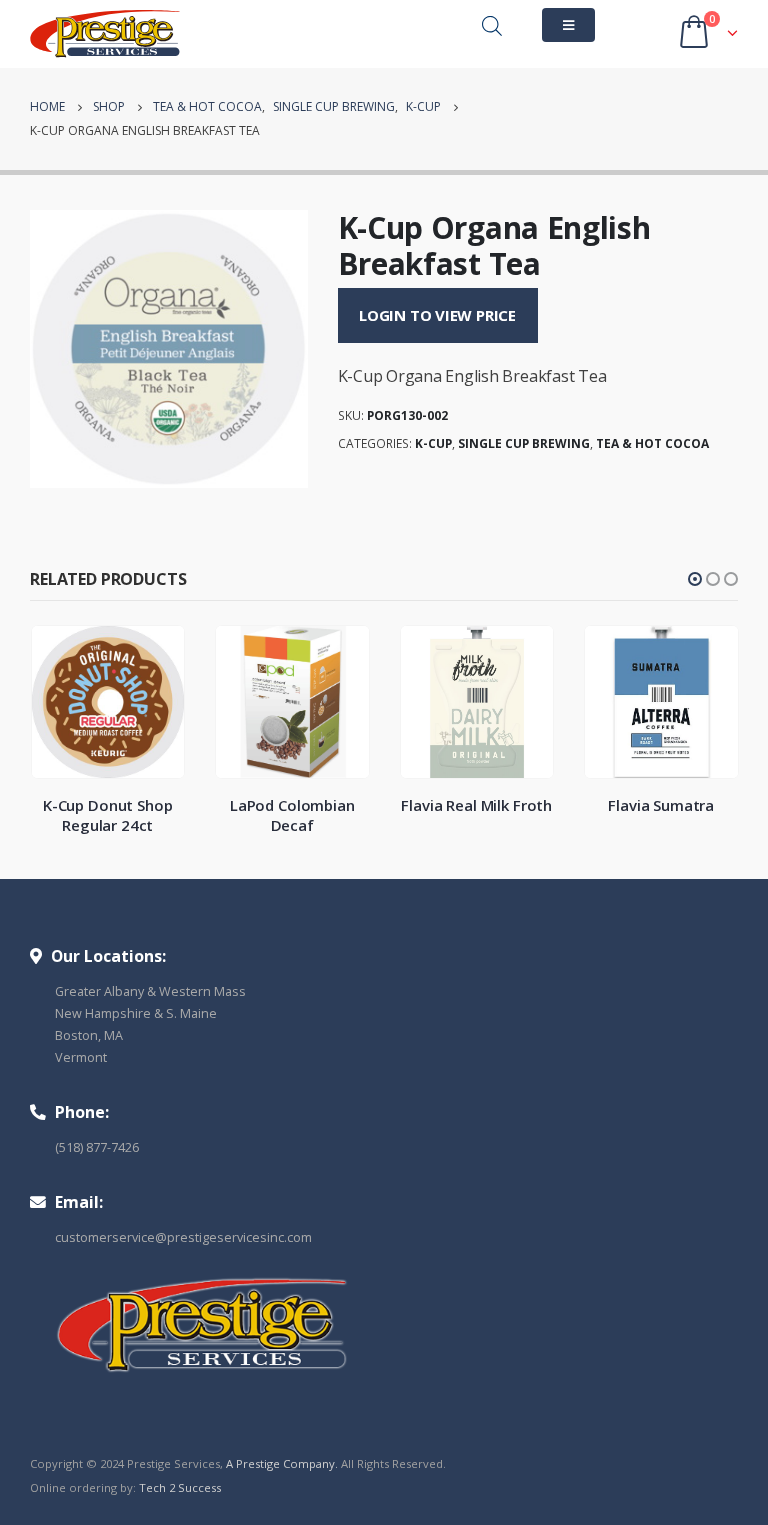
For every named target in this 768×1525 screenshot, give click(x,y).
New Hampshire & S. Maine (136, 1013)
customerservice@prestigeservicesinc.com (183, 1237)
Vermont (81, 1057)
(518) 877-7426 (97, 1147)
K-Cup (433, 443)
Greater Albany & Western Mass (150, 991)
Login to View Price (437, 315)
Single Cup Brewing (524, 443)
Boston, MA (89, 1035)
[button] (695, 579)
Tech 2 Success (180, 1487)
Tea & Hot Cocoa (652, 443)
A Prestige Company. (282, 1463)
